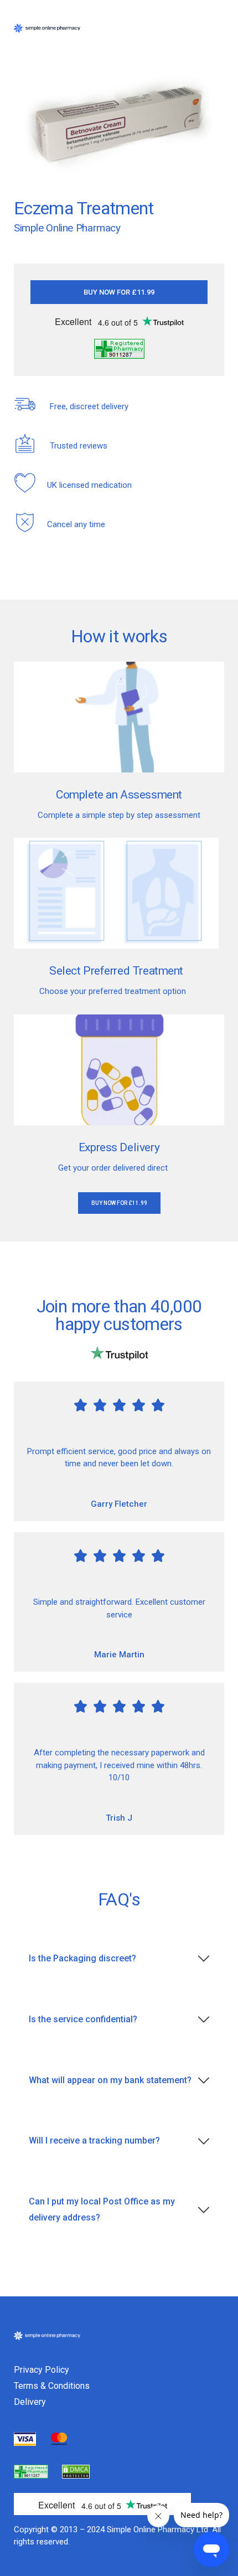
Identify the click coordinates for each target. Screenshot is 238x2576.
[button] (119, 292)
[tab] (119, 1959)
